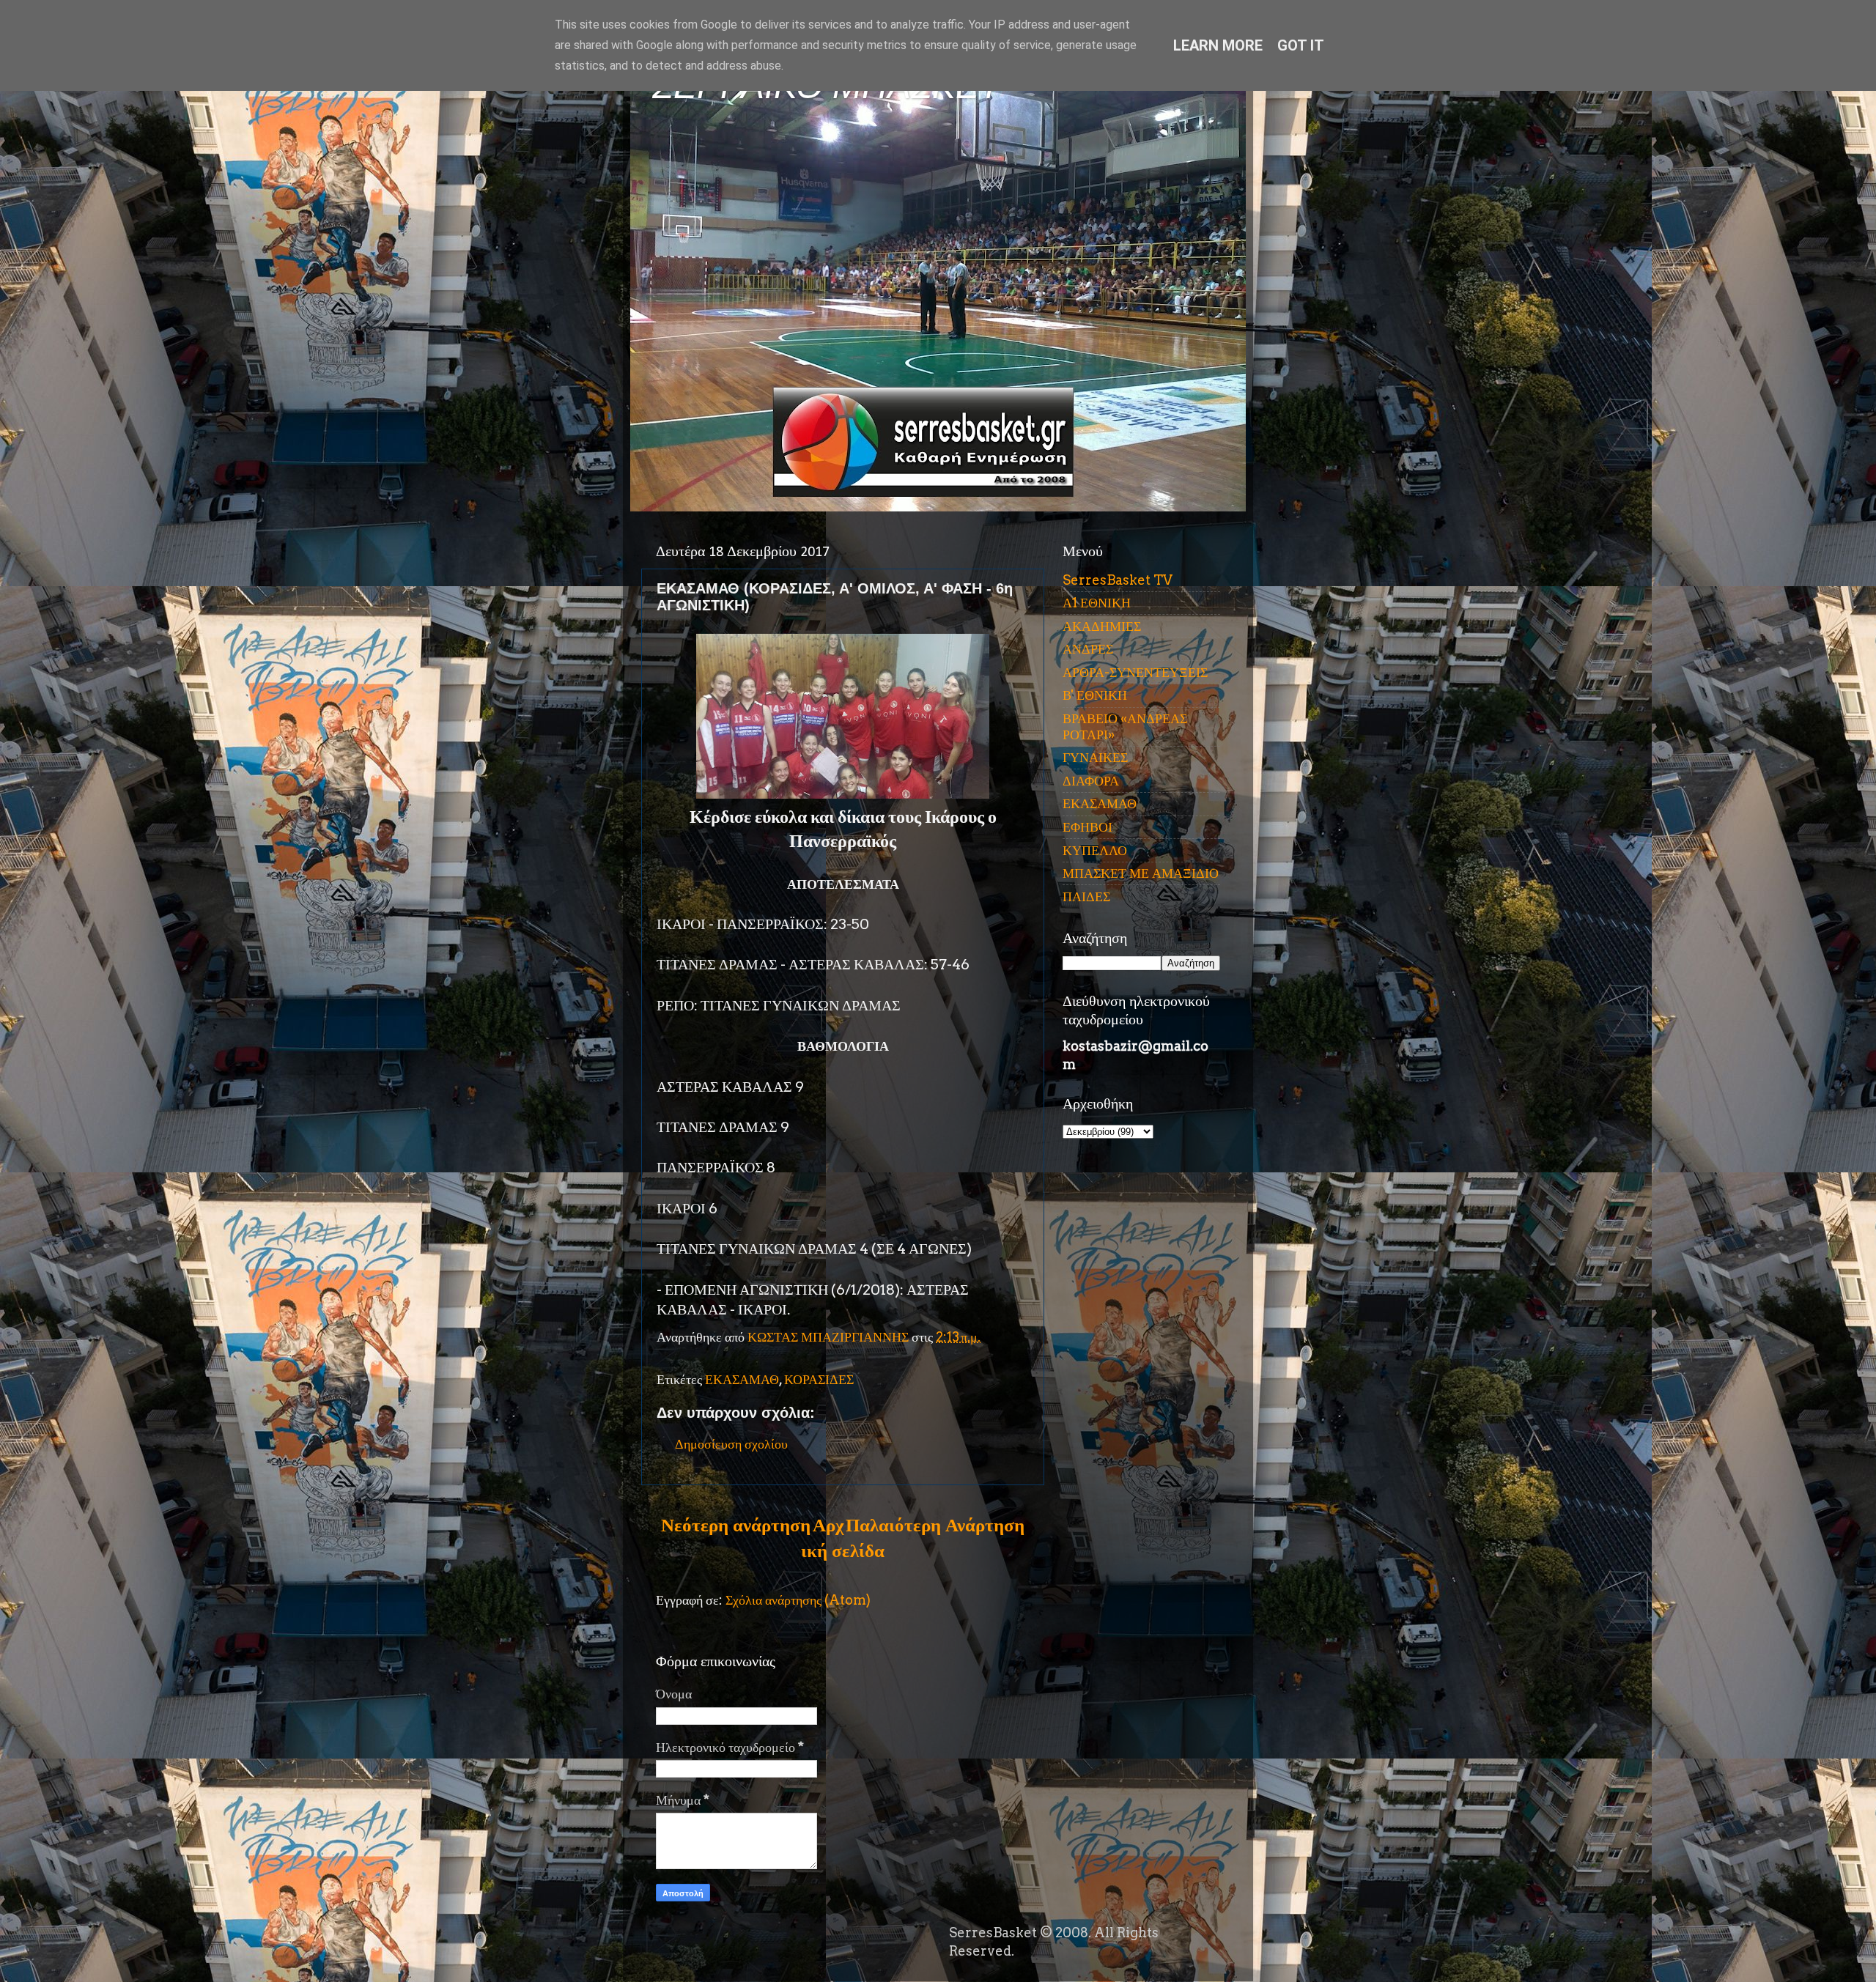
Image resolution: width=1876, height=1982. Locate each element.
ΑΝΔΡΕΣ (1088, 649)
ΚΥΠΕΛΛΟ (1095, 850)
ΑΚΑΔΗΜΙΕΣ (1102, 626)
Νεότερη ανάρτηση (736, 1525)
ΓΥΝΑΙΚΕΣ (1095, 757)
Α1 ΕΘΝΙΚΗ (1097, 603)
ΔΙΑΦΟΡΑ (1091, 781)
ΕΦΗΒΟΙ (1087, 827)
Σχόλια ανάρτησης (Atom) (798, 1600)
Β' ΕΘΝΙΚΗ (1095, 695)
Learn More (1218, 45)
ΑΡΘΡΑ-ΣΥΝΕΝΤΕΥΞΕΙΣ (1135, 672)
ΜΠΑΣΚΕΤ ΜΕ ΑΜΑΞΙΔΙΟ (1141, 873)
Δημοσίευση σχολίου (731, 1444)
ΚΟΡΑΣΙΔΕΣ (819, 1379)
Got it (1301, 45)
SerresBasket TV (1118, 580)
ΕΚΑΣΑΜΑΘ (742, 1379)
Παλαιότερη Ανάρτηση (935, 1525)
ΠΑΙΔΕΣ (1086, 896)
